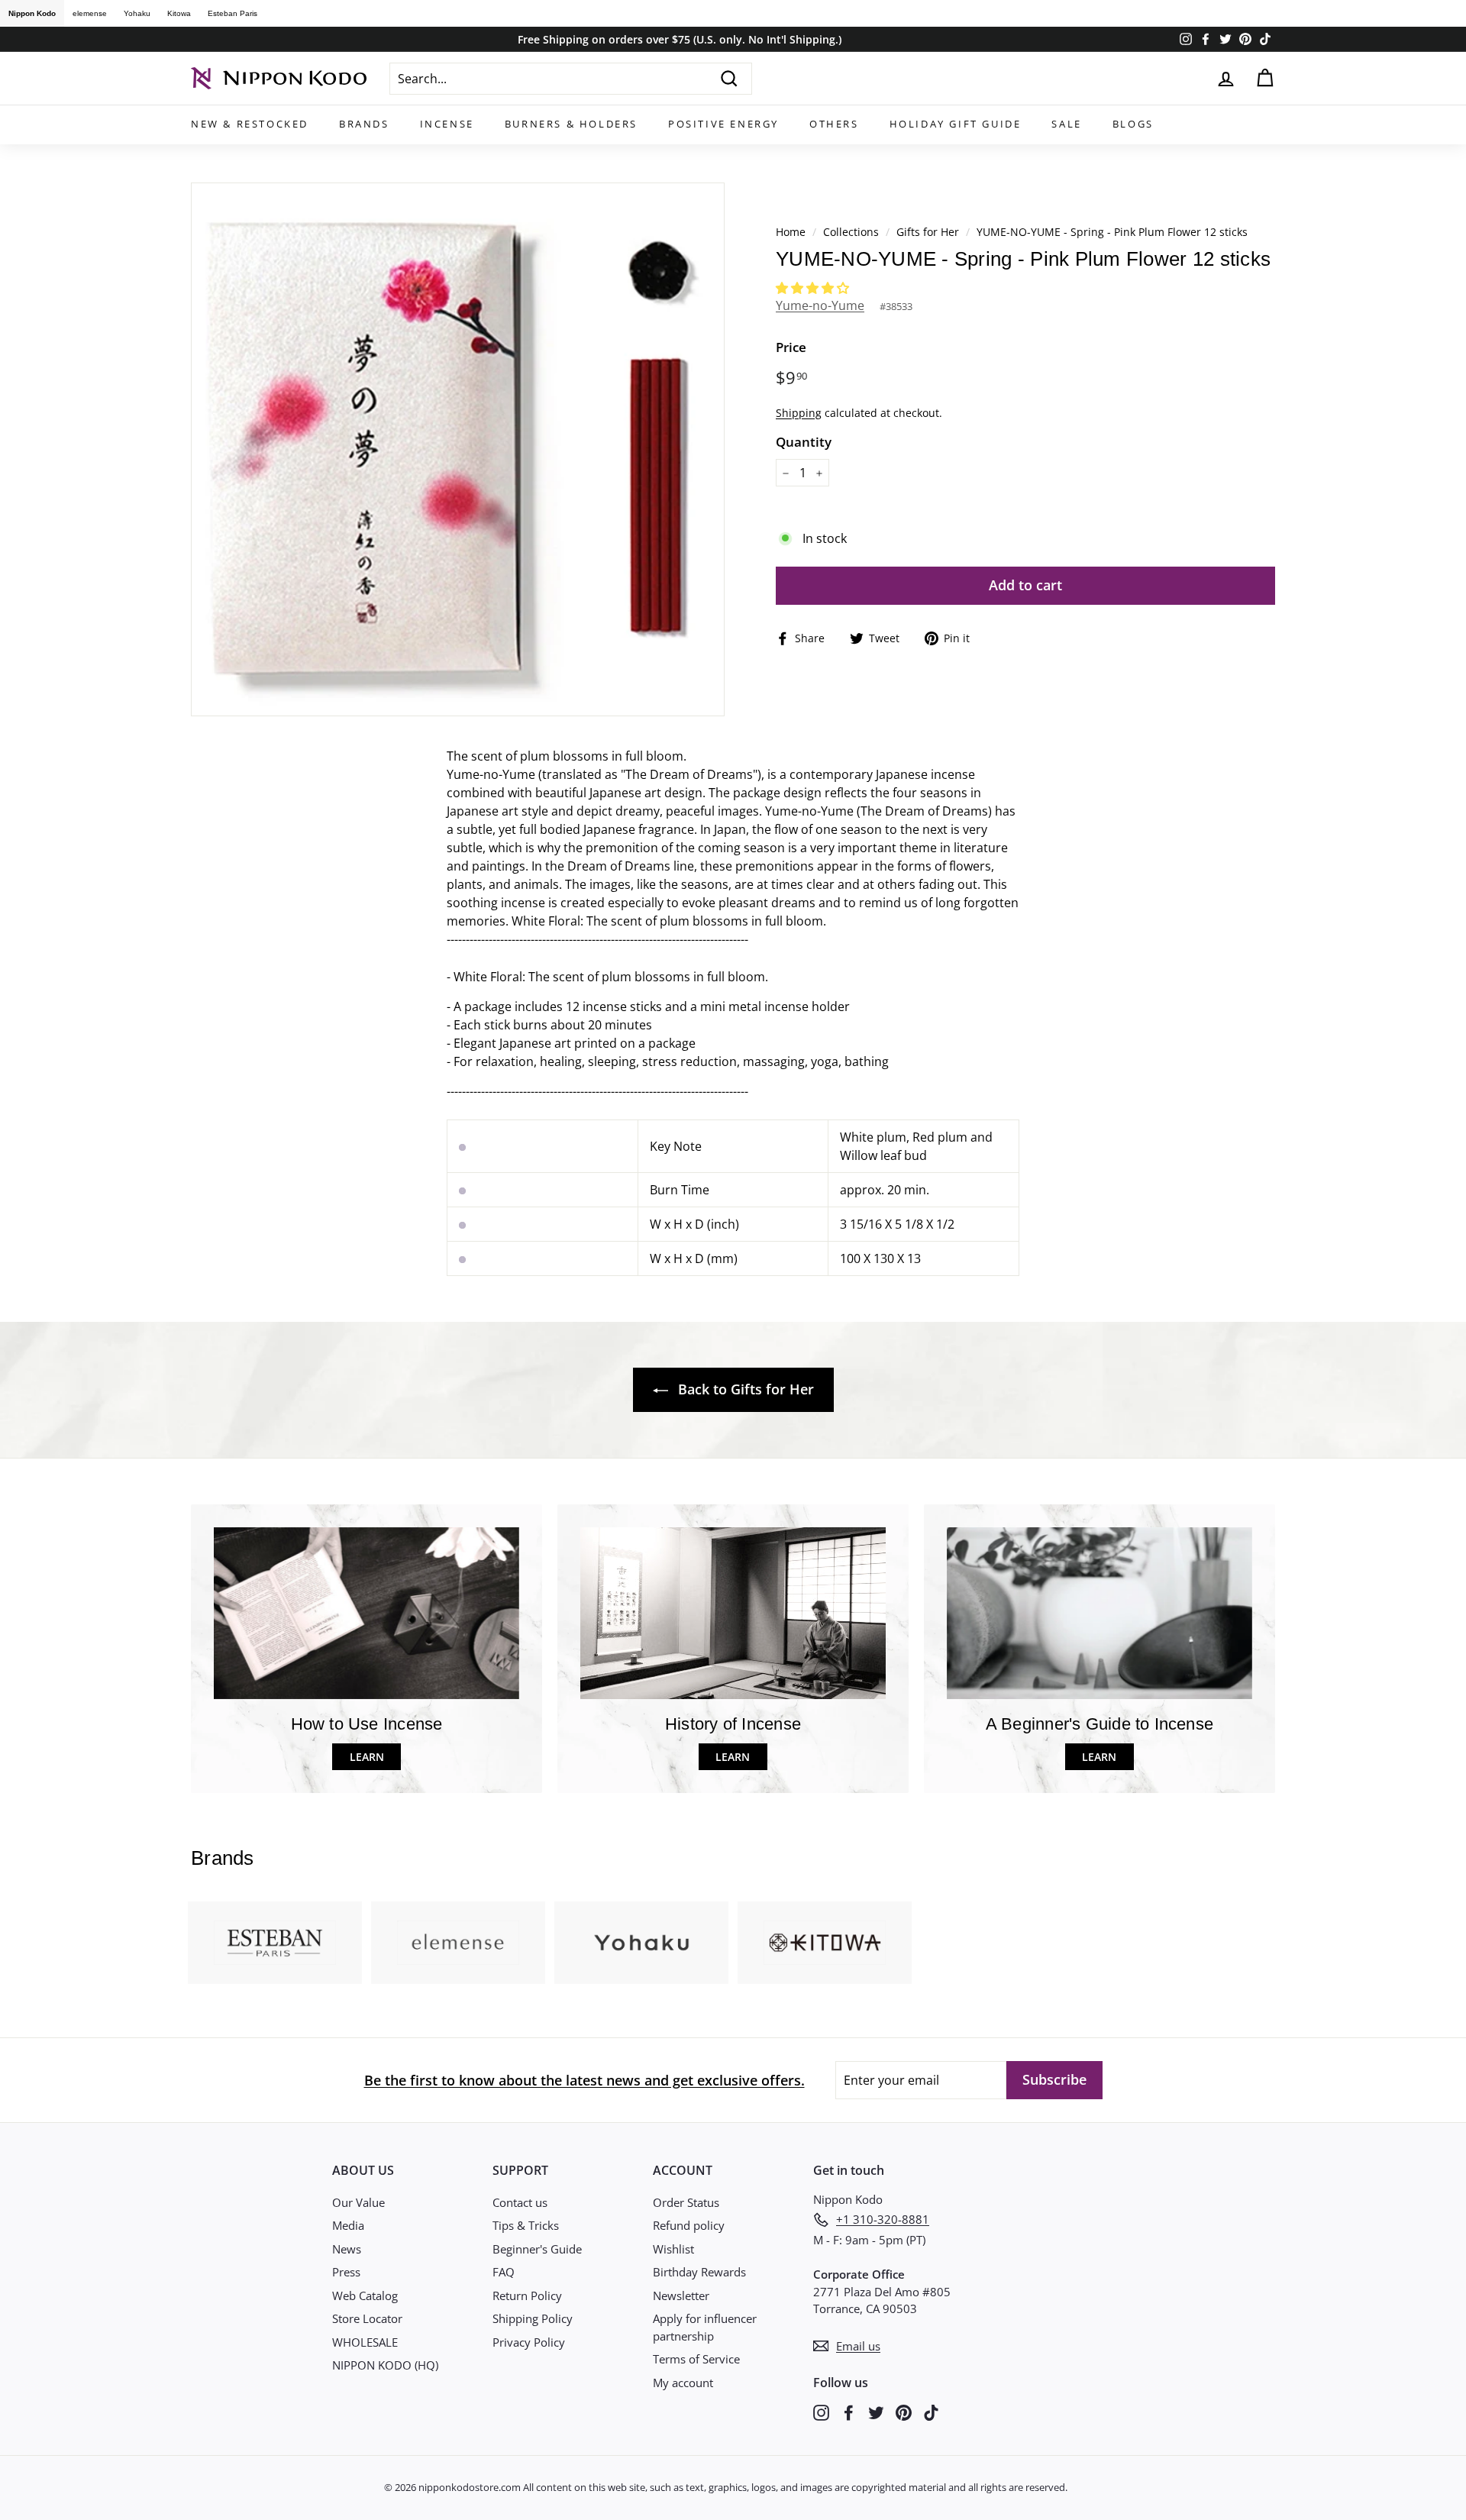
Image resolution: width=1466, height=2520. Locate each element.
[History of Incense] (733, 1613)
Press (346, 2272)
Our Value (358, 2202)
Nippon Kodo (32, 13)
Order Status (686, 2202)
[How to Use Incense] (366, 1613)
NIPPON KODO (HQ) (385, 2365)
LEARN (367, 1757)
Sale (1066, 124)
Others (834, 124)
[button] (814, 288)
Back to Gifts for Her (744, 1389)
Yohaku (137, 13)
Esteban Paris (232, 13)
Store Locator (367, 2318)
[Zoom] (458, 449)
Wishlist (673, 2249)
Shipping (799, 413)
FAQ (504, 2272)
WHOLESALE (365, 2342)
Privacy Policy (529, 2342)
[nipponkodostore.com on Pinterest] (904, 2412)
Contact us (520, 2202)
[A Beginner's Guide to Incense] (1099, 1613)
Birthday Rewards (699, 2272)
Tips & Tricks (526, 2225)
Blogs (1133, 124)
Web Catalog (365, 2295)
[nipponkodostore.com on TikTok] (931, 2412)
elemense (90, 13)
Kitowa (179, 13)
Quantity (804, 442)
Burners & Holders (571, 124)
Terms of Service (696, 2359)
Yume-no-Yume (820, 305)
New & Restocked (250, 124)
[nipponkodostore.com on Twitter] (876, 2412)
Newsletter (681, 2295)
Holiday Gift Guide (956, 124)
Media (348, 2225)
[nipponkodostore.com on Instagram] (821, 2412)
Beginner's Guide (537, 2249)
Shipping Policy (533, 2318)
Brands (364, 124)
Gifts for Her (928, 232)
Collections (852, 232)
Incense (447, 124)
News (347, 2249)
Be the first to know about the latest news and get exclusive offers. (584, 2080)
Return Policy (527, 2295)
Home (791, 232)
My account (683, 2383)
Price (791, 347)
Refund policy (689, 2225)
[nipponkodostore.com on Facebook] (849, 2412)
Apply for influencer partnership (705, 2327)
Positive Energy (723, 124)
